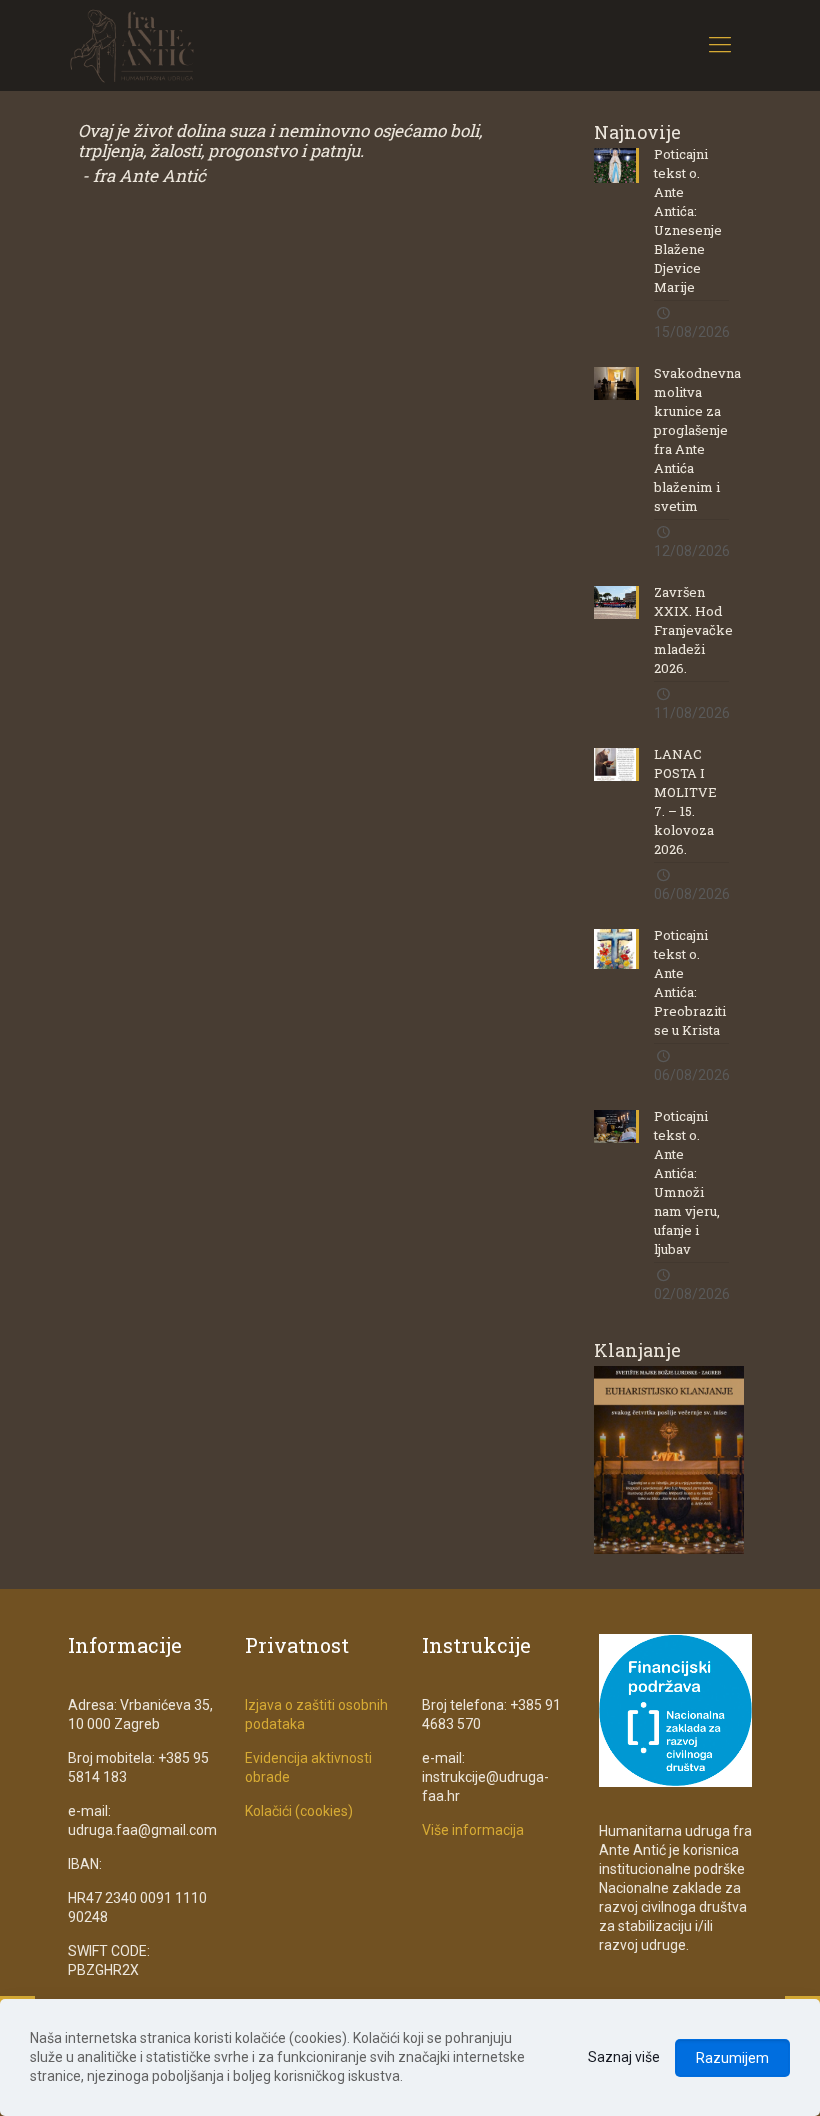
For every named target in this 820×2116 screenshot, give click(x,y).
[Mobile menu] (720, 45)
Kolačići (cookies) (299, 1811)
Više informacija (473, 1830)
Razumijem (732, 2058)
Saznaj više (624, 2057)
